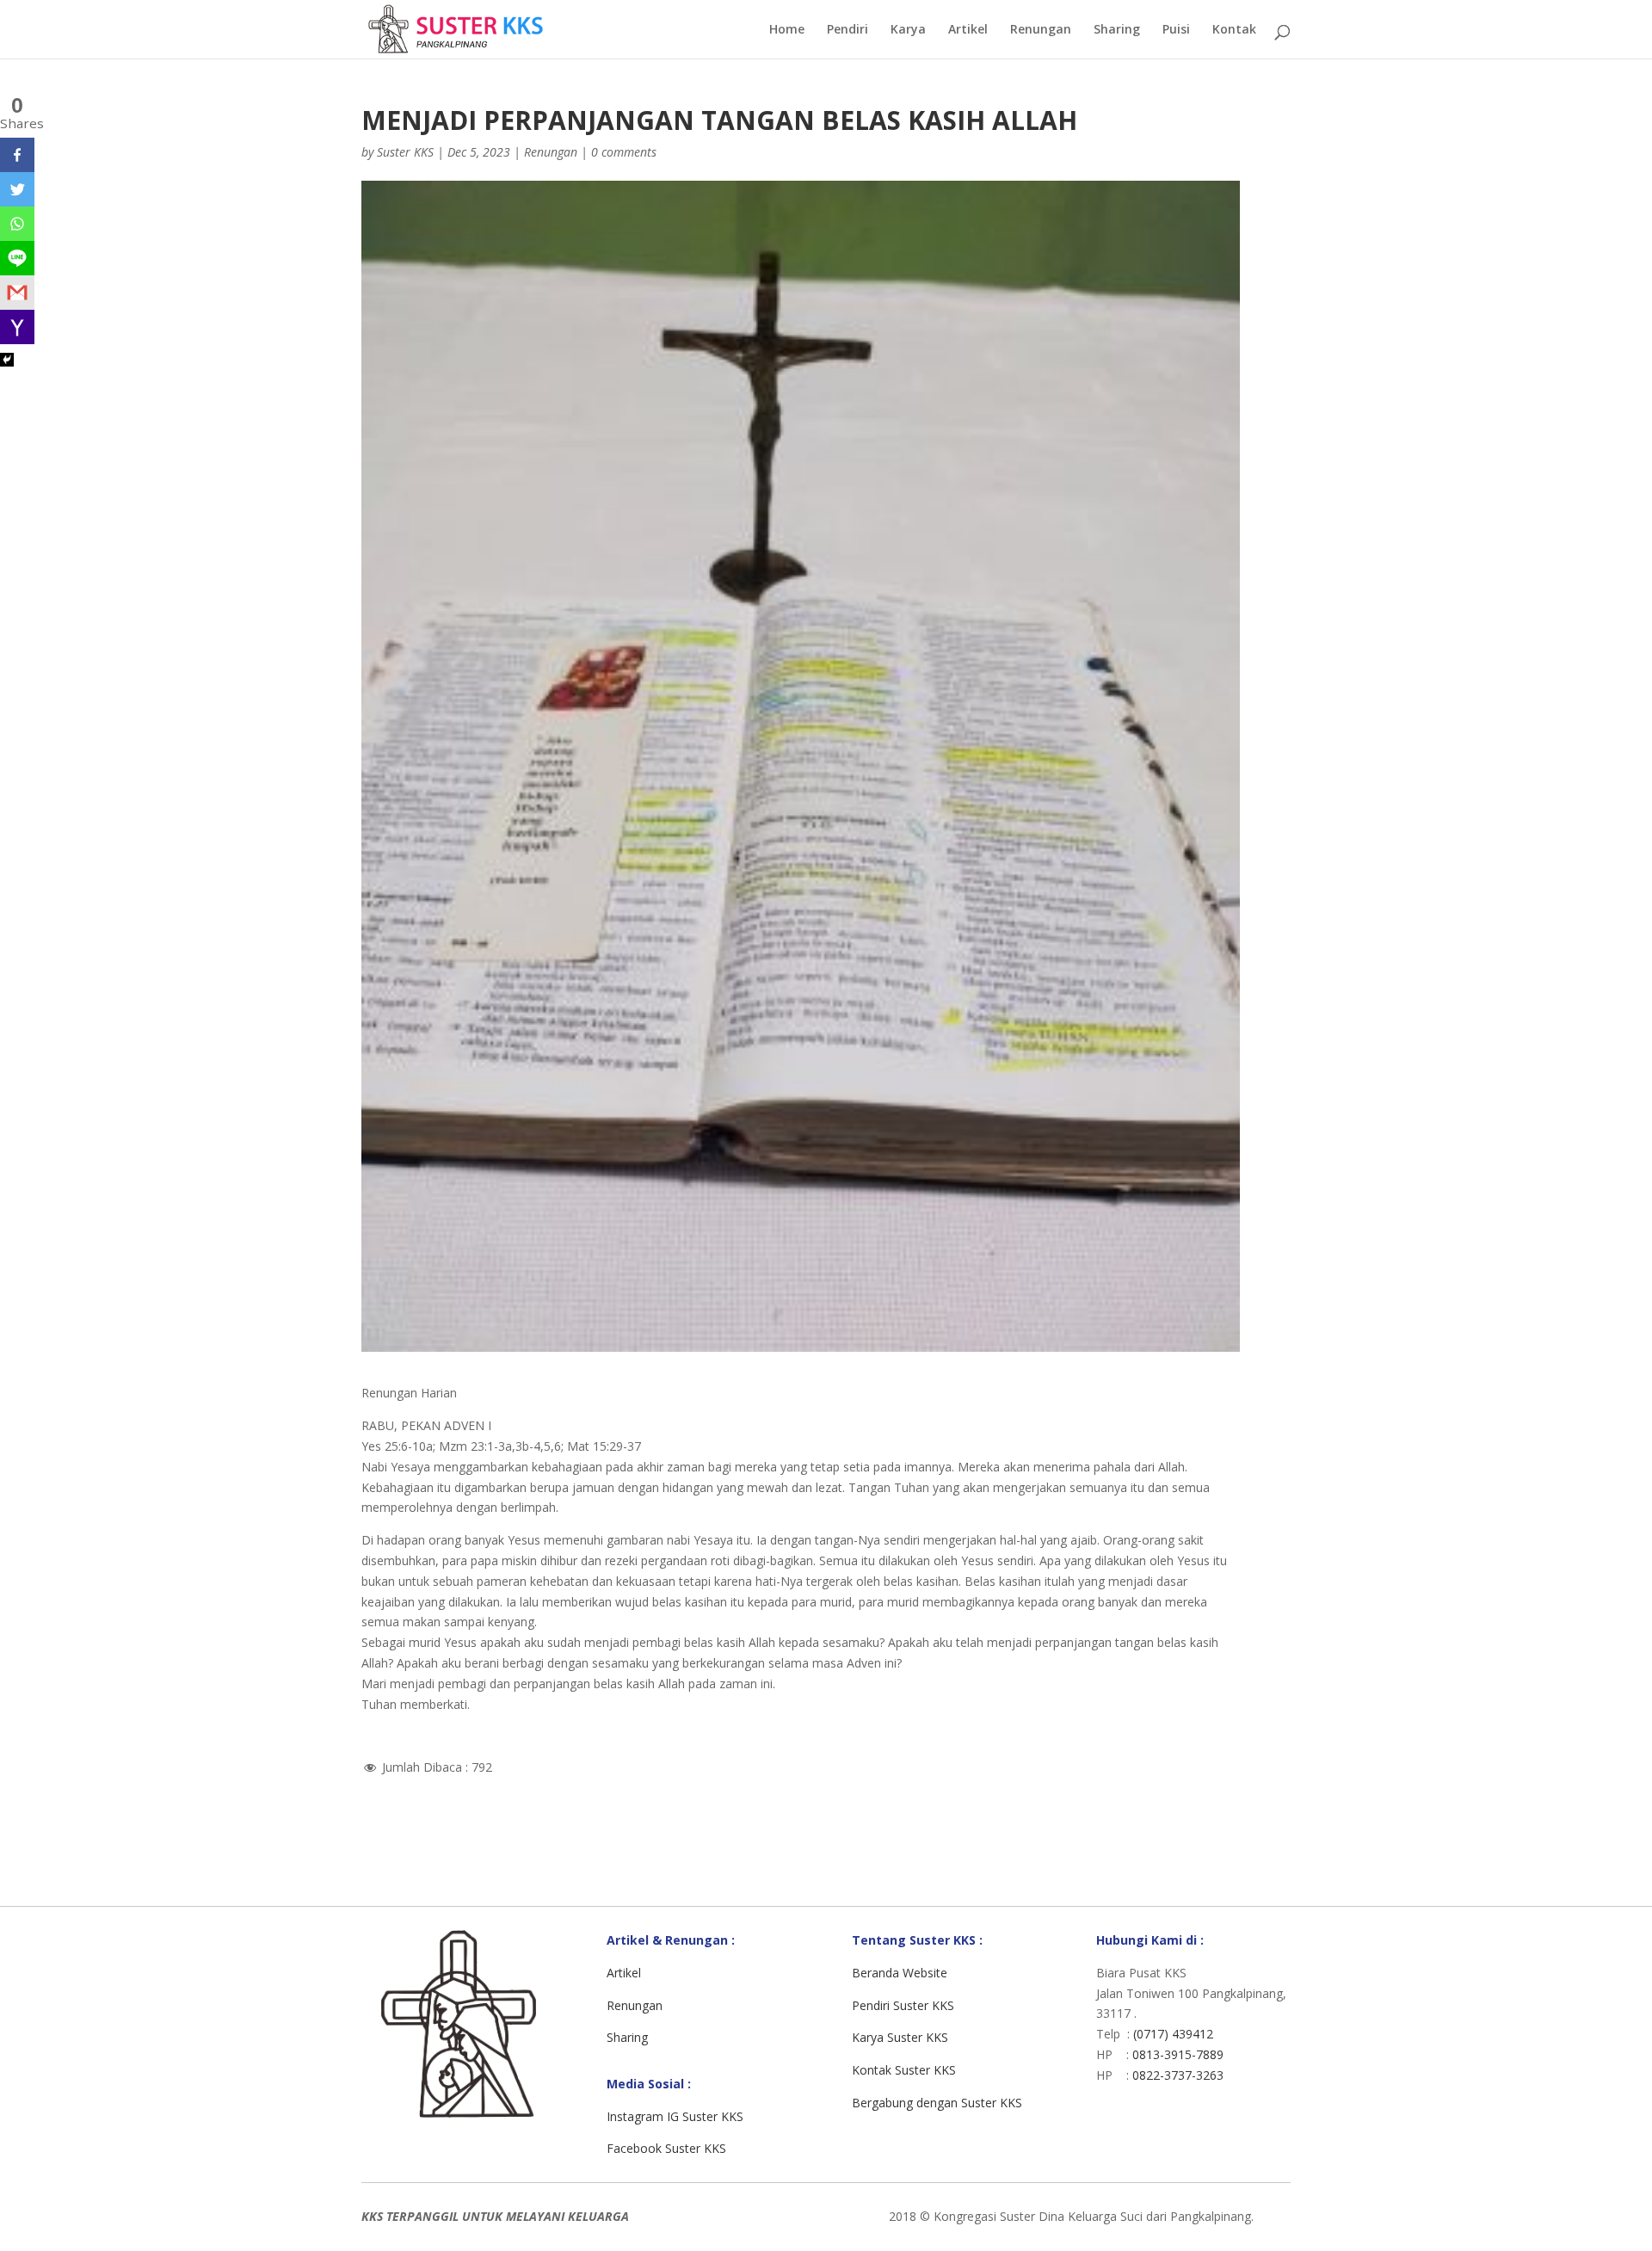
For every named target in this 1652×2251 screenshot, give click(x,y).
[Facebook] (17, 155)
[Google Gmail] (17, 293)
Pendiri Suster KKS (903, 2005)
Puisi (1176, 30)
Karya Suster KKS (900, 2037)
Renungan (1041, 30)
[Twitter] (17, 189)
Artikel (968, 30)
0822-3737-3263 (1178, 2075)
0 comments (624, 152)
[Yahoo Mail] (17, 327)
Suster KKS (405, 152)
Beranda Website (900, 1973)
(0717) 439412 (1173, 2034)
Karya (908, 30)
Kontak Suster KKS (904, 2070)
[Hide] (7, 360)
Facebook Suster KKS (666, 2148)
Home (787, 30)
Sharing (1117, 30)
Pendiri (848, 30)
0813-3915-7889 (1178, 2054)
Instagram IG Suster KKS (675, 2116)
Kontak (1234, 30)
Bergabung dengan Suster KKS (937, 2103)
